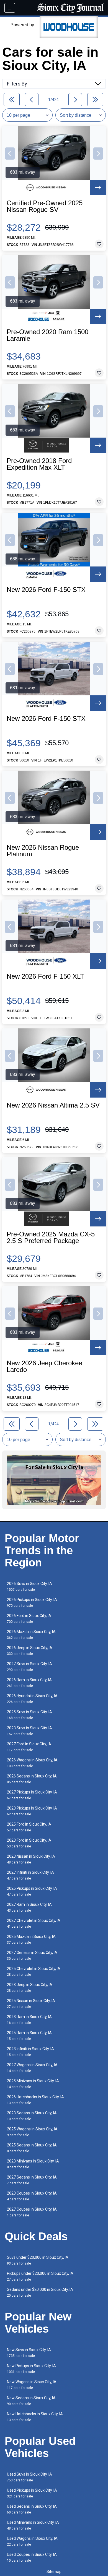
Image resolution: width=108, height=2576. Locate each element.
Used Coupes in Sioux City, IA (32, 2557)
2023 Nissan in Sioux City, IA (31, 1859)
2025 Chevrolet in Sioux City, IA (34, 1971)
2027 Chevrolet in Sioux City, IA (34, 1923)
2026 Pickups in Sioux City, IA (32, 1602)
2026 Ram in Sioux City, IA (29, 1683)
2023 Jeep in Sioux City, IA (30, 1988)
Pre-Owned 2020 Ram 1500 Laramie (47, 335)
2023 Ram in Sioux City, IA (29, 2020)
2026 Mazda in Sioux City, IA (31, 1635)
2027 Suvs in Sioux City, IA (29, 1667)
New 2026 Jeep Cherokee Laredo (44, 1366)
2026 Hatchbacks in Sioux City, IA (35, 2100)
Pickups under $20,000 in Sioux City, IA (40, 2276)
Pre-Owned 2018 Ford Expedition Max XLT (39, 464)
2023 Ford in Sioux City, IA (29, 1843)
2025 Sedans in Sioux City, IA (32, 2148)
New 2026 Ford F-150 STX (46, 590)
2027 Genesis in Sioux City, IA (32, 1955)
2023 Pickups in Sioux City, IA (32, 1811)
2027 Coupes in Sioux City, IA (32, 2212)
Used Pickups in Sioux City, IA (32, 2493)
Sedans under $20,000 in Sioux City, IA (40, 2292)
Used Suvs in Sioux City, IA (29, 2477)
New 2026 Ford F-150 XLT (45, 976)
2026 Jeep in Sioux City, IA (30, 1651)
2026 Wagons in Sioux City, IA (32, 1763)
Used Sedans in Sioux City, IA (32, 2509)
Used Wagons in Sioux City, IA (32, 2541)
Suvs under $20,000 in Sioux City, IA (38, 2260)
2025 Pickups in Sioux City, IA (32, 1891)
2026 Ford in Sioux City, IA (29, 1619)
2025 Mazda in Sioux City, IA (31, 1939)
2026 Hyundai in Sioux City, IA (32, 1699)
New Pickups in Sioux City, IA (31, 2369)
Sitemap (54, 2572)
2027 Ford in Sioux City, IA (29, 1747)
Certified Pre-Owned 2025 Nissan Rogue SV (45, 206)
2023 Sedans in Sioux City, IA (32, 2116)
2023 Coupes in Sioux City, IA (32, 2196)
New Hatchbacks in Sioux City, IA (35, 2417)
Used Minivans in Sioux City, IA (33, 2525)
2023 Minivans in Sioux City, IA (33, 2164)
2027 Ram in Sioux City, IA (29, 1907)
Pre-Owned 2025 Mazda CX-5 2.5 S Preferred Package (51, 1238)
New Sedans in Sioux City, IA (31, 2401)
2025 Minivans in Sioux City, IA (33, 2084)
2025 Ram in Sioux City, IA (29, 2036)
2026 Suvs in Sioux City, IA (29, 1586)
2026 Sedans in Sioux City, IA (32, 1779)
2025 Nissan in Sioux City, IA (31, 2004)
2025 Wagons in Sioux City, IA (32, 2132)
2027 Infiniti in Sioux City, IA (30, 1875)
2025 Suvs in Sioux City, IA (29, 1715)
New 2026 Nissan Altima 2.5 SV (53, 1105)
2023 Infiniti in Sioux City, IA (30, 2052)
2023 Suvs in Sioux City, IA (29, 1731)
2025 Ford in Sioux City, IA (29, 1827)
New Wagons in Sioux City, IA (32, 2385)
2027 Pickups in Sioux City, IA (32, 1795)
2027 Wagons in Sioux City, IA (32, 2068)
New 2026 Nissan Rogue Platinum (43, 851)
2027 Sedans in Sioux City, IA (32, 2180)
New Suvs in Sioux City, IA (29, 2353)
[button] (10, 154)
